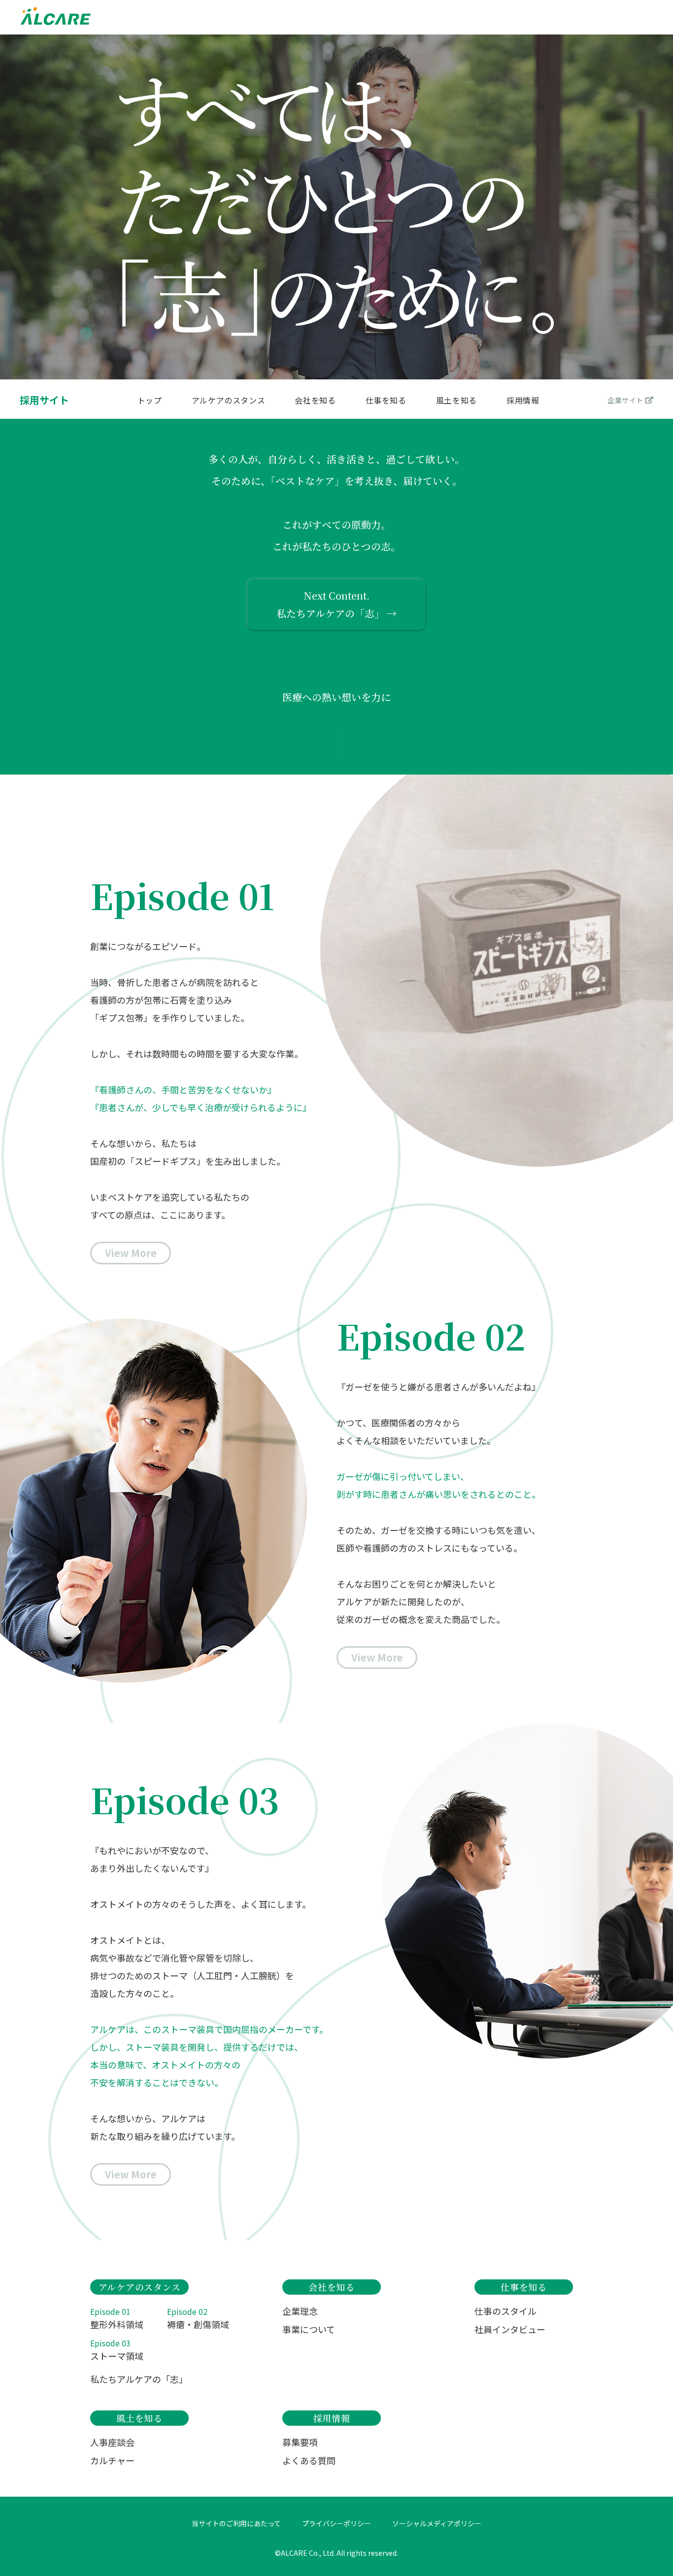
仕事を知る (386, 401)
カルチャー (112, 2460)
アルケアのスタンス (229, 401)
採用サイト (44, 400)
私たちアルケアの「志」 (139, 2379)
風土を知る (456, 401)
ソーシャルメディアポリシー (437, 2523)
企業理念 (300, 2311)
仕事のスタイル (505, 2311)
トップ (150, 401)
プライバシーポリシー (336, 2523)
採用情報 (523, 401)
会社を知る (315, 401)
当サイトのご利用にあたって (236, 2523)
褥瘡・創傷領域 (198, 2318)
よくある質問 (309, 2460)
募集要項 (300, 2442)
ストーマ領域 (117, 2350)
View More (131, 1253)
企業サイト (625, 400)
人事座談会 (112, 2442)
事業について (309, 2329)
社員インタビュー (510, 2329)
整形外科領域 (117, 2318)
